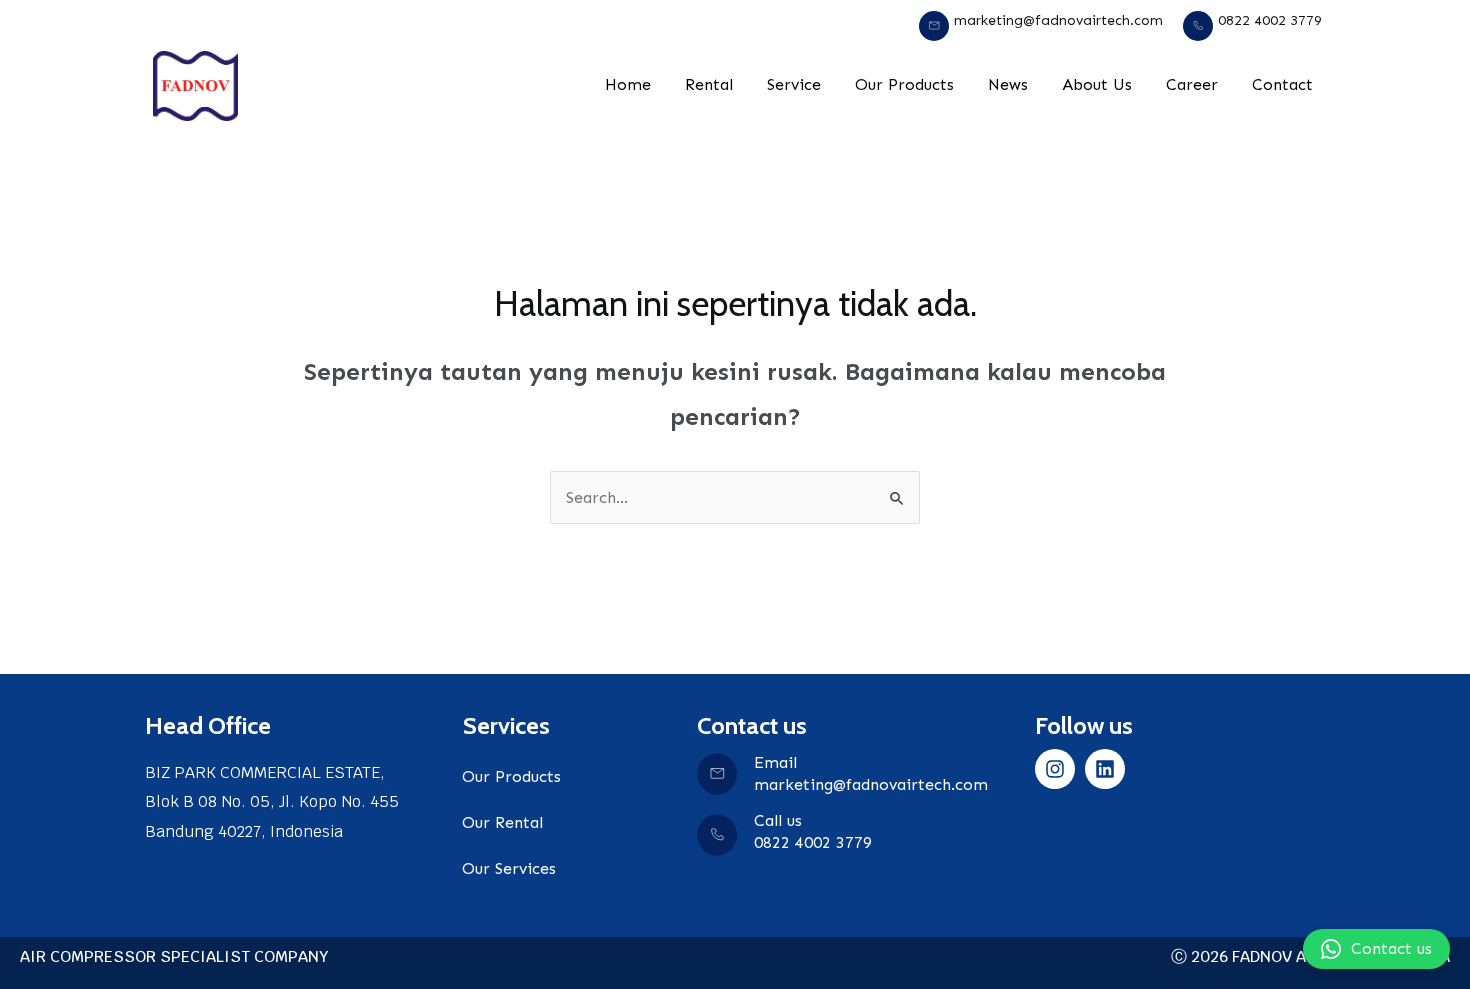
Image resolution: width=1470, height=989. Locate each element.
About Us (1097, 84)
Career (1192, 84)
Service (794, 84)
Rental (709, 84)
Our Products (904, 84)
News (1008, 84)
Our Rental (502, 822)
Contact (1282, 84)
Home (628, 84)
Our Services (509, 868)
